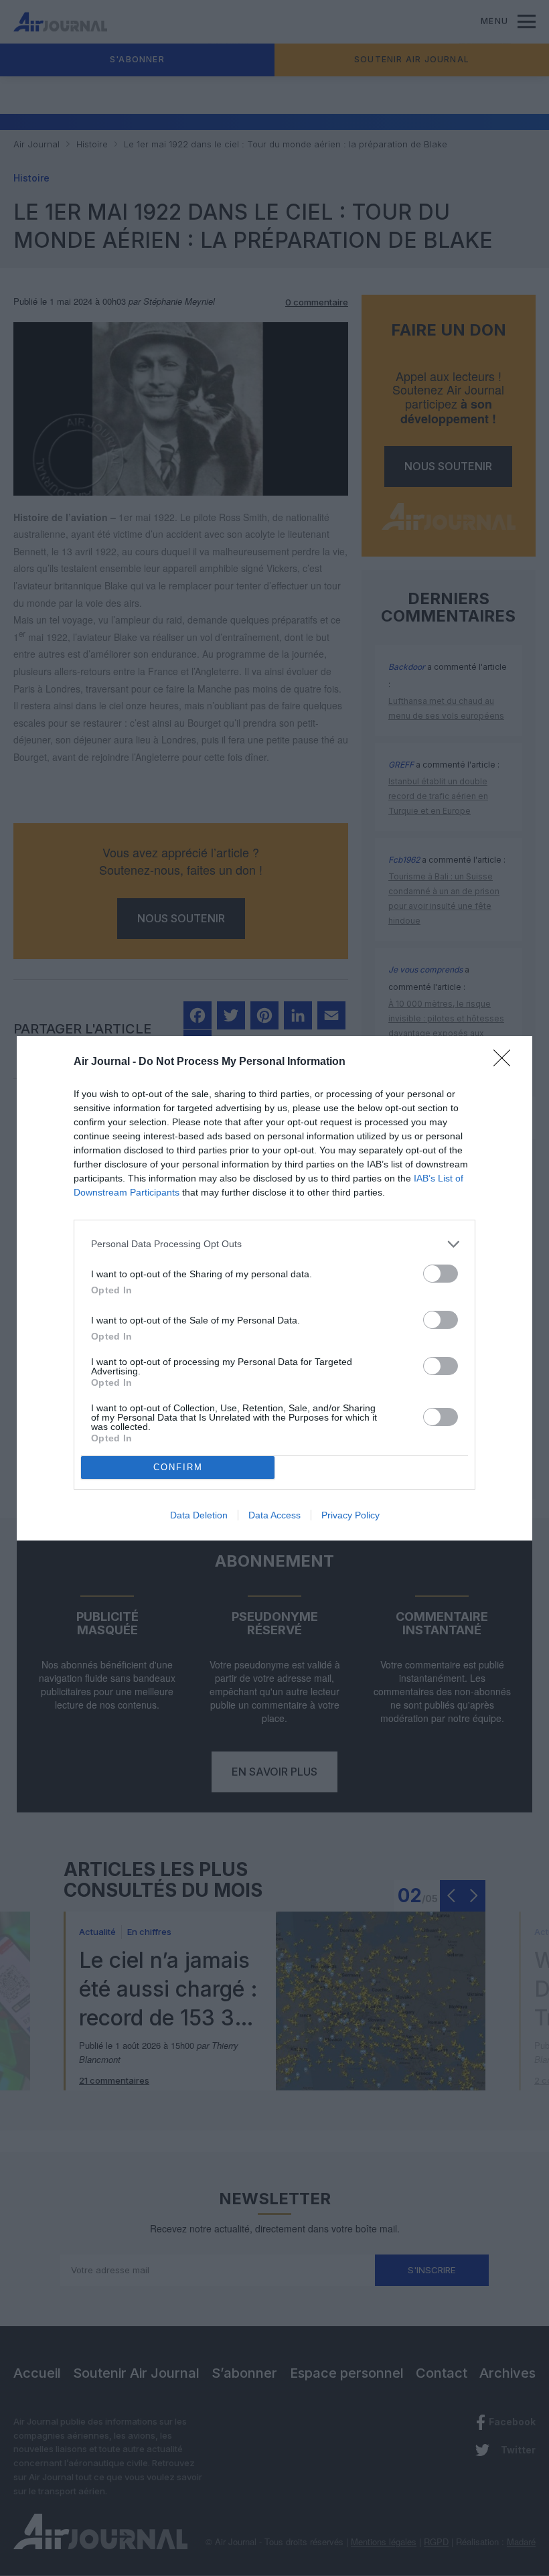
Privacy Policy (350, 1515)
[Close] (506, 1062)
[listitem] (274, 1244)
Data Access (274, 1515)
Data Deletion (199, 1515)
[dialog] (274, 1288)
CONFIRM (178, 1467)
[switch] (441, 1274)
